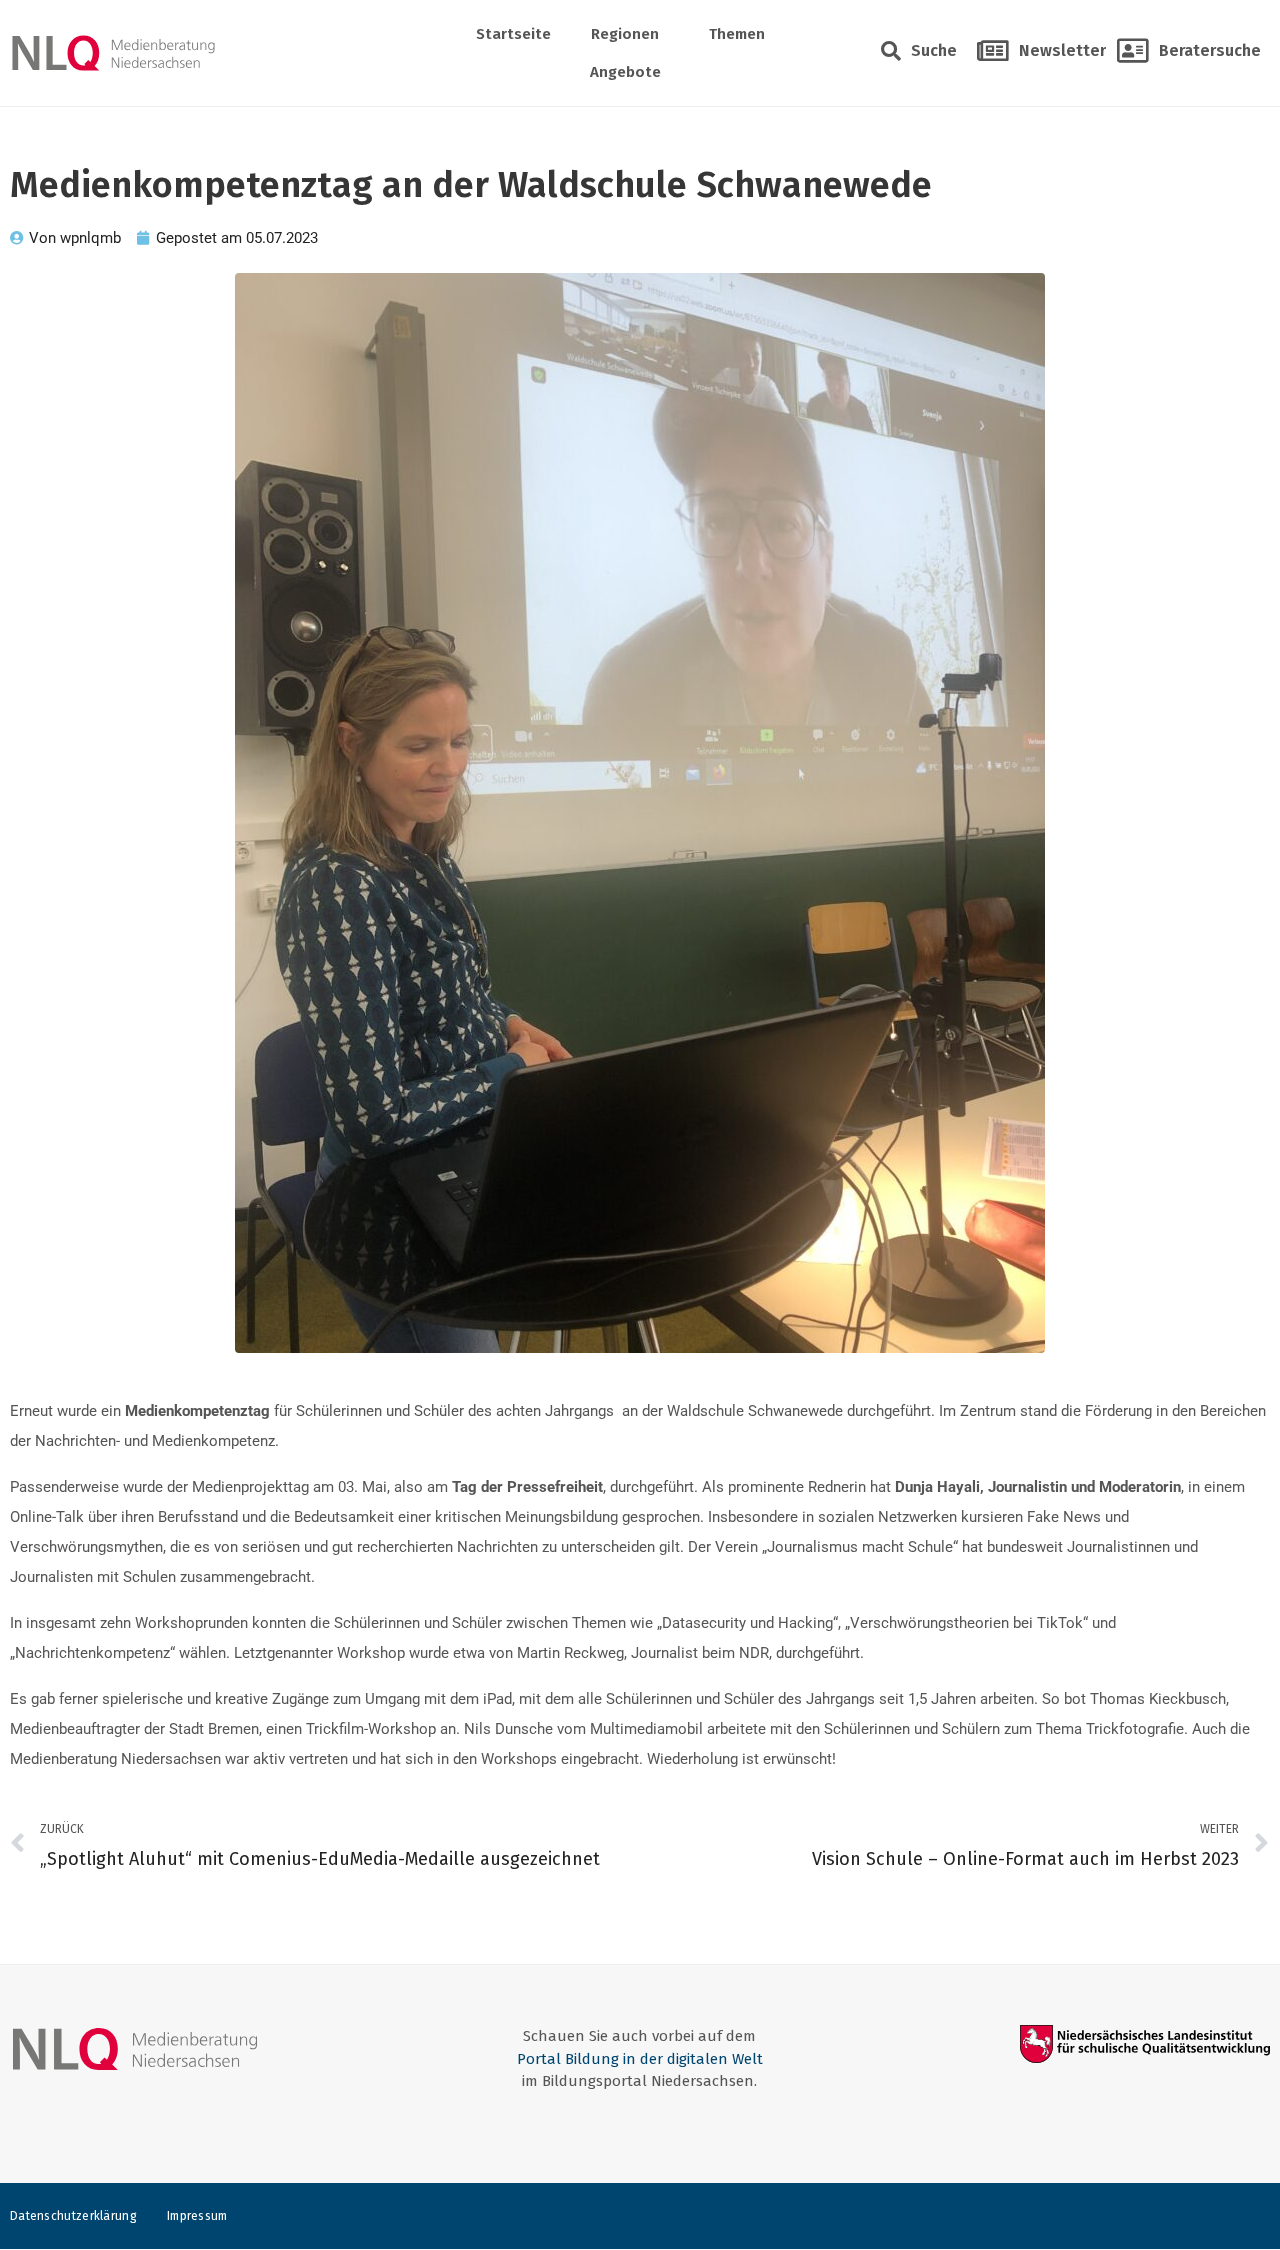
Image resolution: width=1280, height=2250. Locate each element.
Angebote (625, 72)
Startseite (513, 34)
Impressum (197, 2216)
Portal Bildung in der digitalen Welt (640, 2059)
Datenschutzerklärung (73, 2216)
